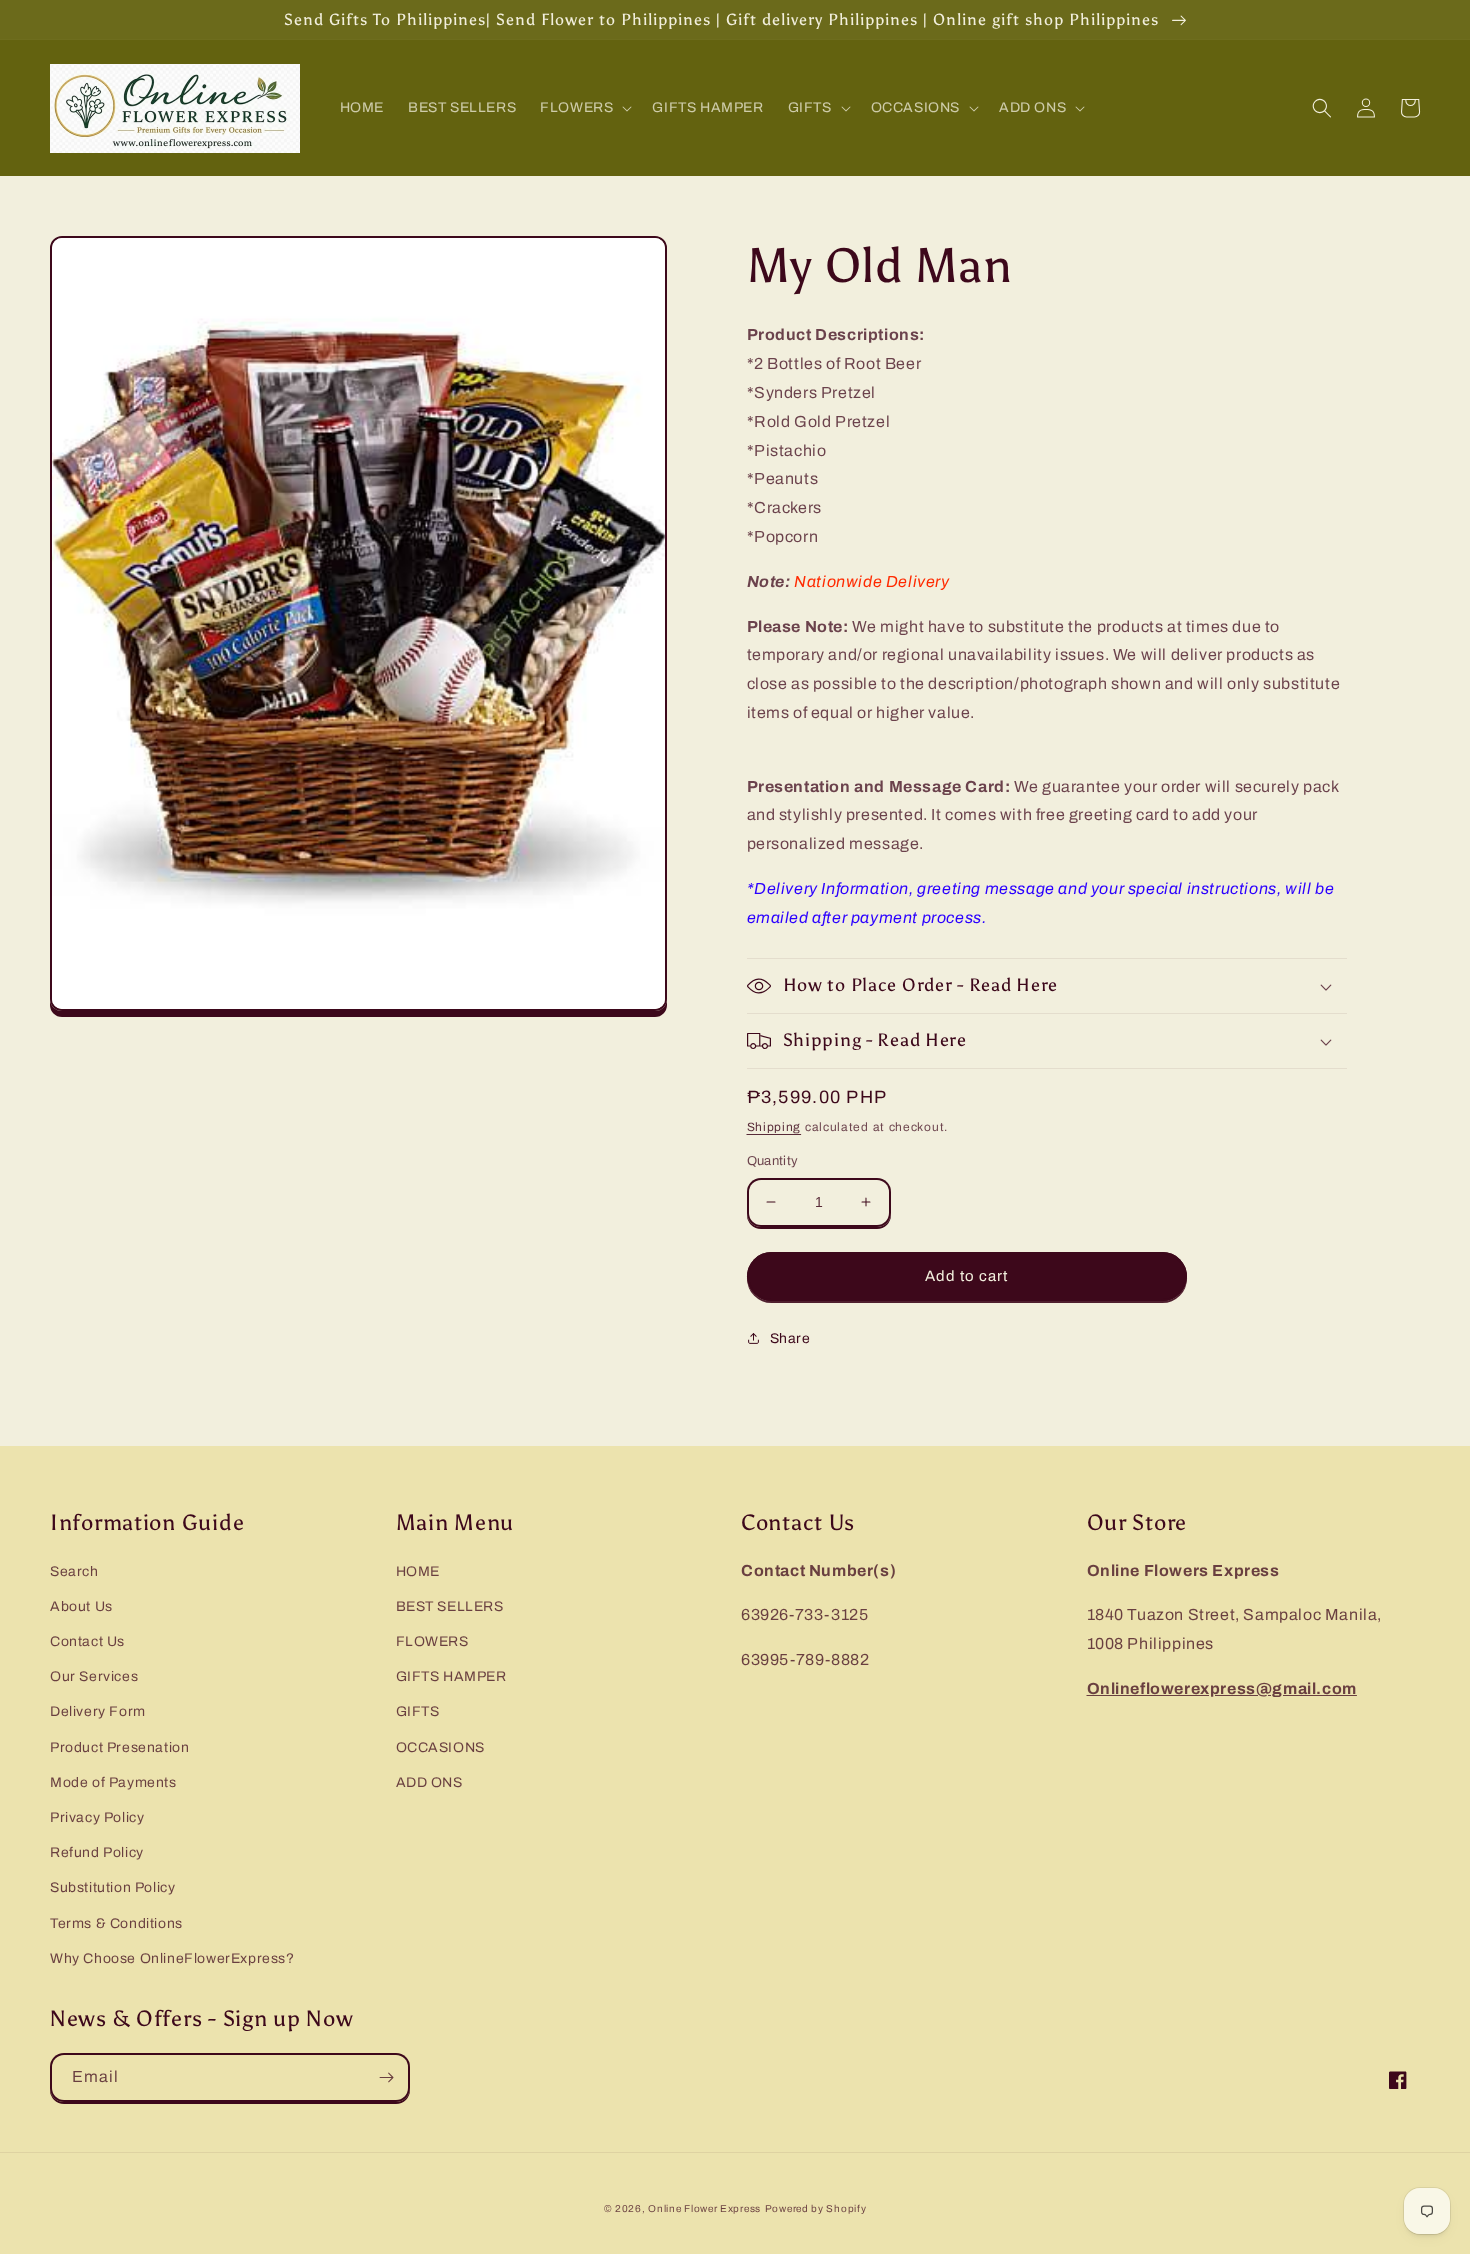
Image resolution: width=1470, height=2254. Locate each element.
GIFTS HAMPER (451, 1676)
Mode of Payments (113, 1782)
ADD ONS (429, 1782)
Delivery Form (98, 1711)
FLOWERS (432, 1641)
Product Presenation (119, 1747)
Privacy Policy (97, 1817)
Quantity (773, 1161)
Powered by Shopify (816, 2208)
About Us (81, 1606)
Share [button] (790, 1338)
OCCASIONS (440, 1747)
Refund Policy (97, 1852)
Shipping (774, 1127)
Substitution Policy (112, 1887)
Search (74, 1571)
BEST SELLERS (450, 1606)
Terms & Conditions (116, 1923)
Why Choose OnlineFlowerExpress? (172, 1958)
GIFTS (418, 1711)
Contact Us (87, 1641)
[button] (584, 108)
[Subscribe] (386, 2077)
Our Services (94, 1676)
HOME (418, 1571)
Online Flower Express (704, 2208)
